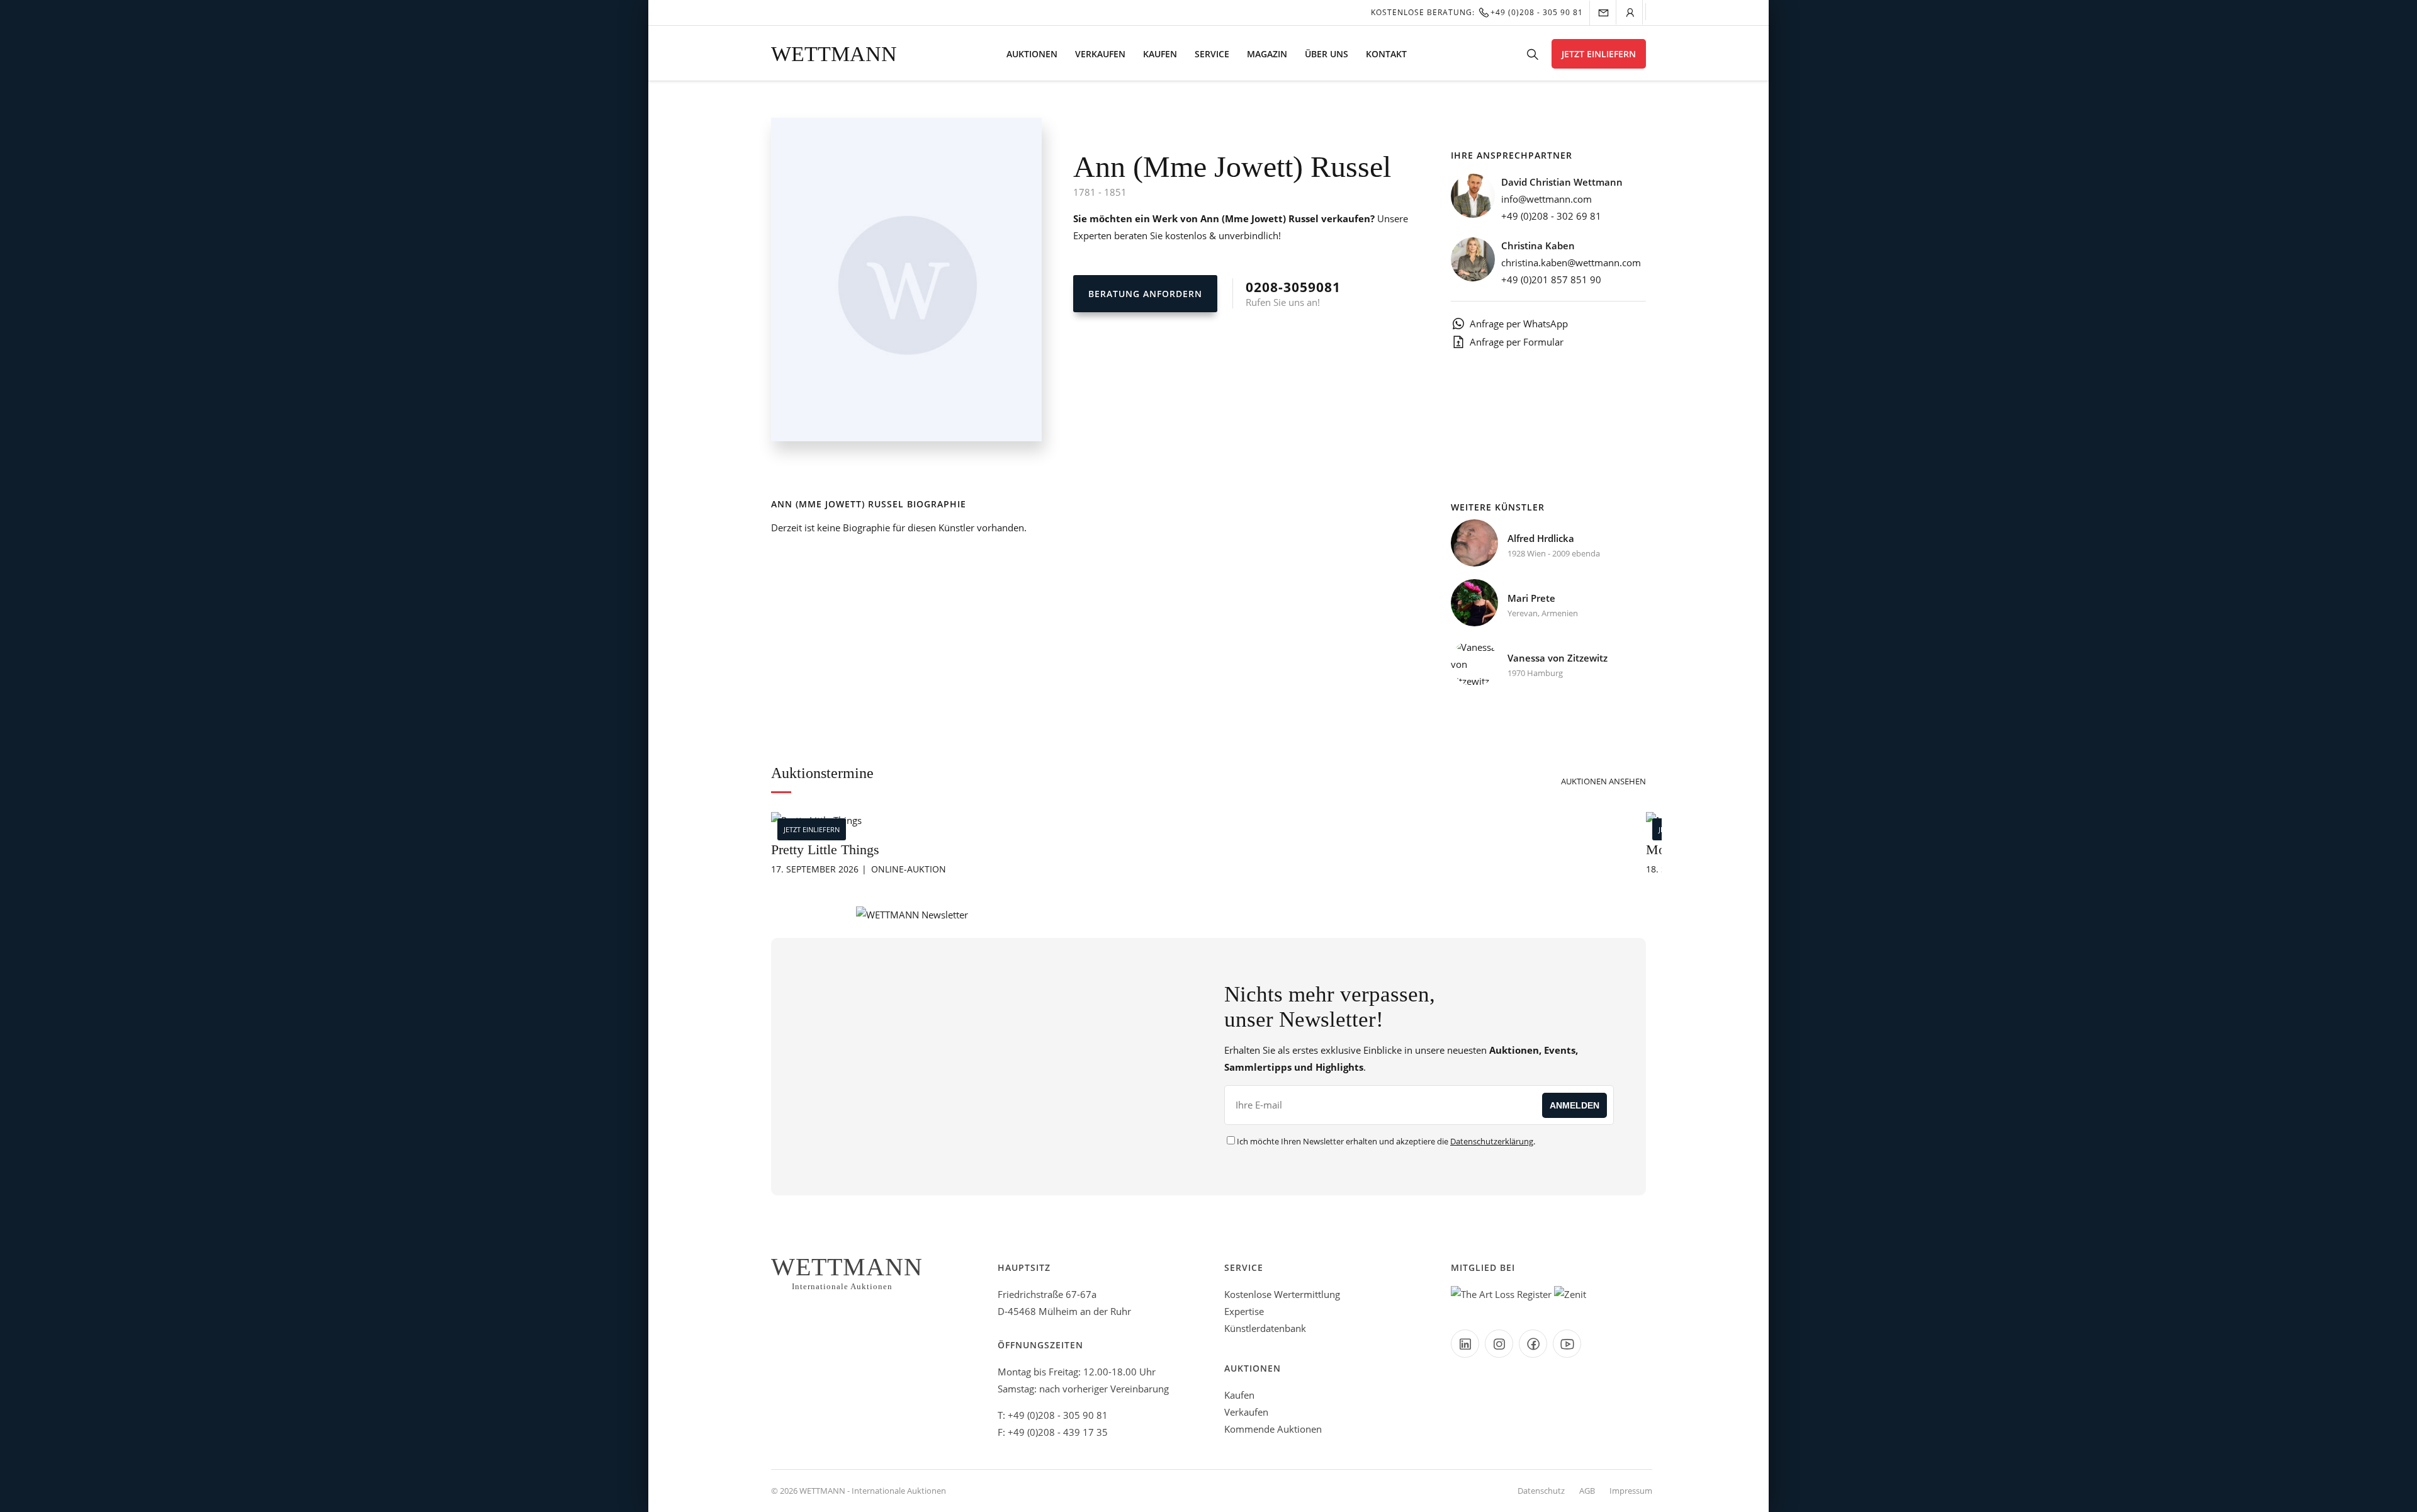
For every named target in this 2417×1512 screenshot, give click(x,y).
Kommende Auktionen (1273, 1429)
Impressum (1631, 1491)
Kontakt (1386, 54)
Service (1212, 54)
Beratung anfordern (1145, 294)
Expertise (1244, 1311)
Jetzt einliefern (1599, 54)
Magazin (1267, 54)
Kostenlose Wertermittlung (1282, 1294)
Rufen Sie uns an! (1293, 293)
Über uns (1327, 54)
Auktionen (1032, 54)
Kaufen (1160, 54)
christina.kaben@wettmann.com (1571, 262)
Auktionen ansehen (1603, 781)
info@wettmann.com (1547, 199)
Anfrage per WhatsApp (1519, 324)
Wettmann (834, 54)
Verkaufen (1100, 54)
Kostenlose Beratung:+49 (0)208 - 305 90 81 (1477, 12)
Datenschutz (1541, 1491)
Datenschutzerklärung (1492, 1141)
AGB (1587, 1491)
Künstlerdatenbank (1265, 1328)
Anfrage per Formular (1517, 342)
